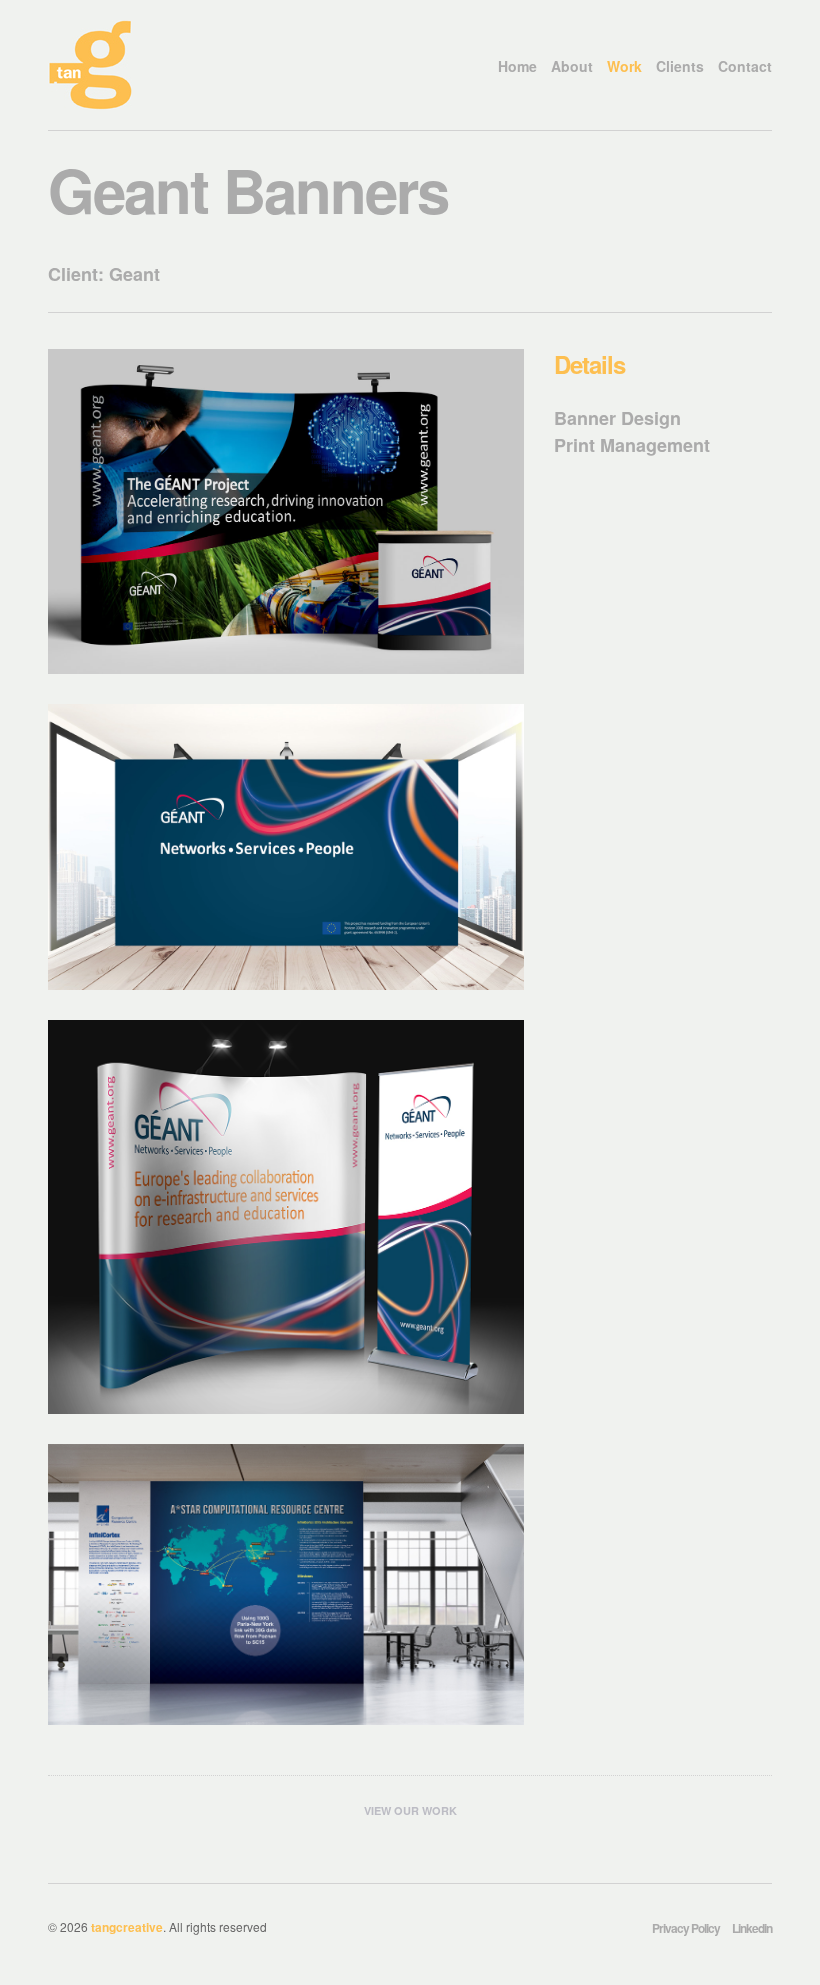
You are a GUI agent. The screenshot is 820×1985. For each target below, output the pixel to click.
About (572, 66)
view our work (410, 1810)
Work (624, 66)
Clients (680, 66)
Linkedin (752, 1928)
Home (517, 66)
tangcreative (127, 1927)
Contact (745, 66)
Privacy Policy (686, 1928)
